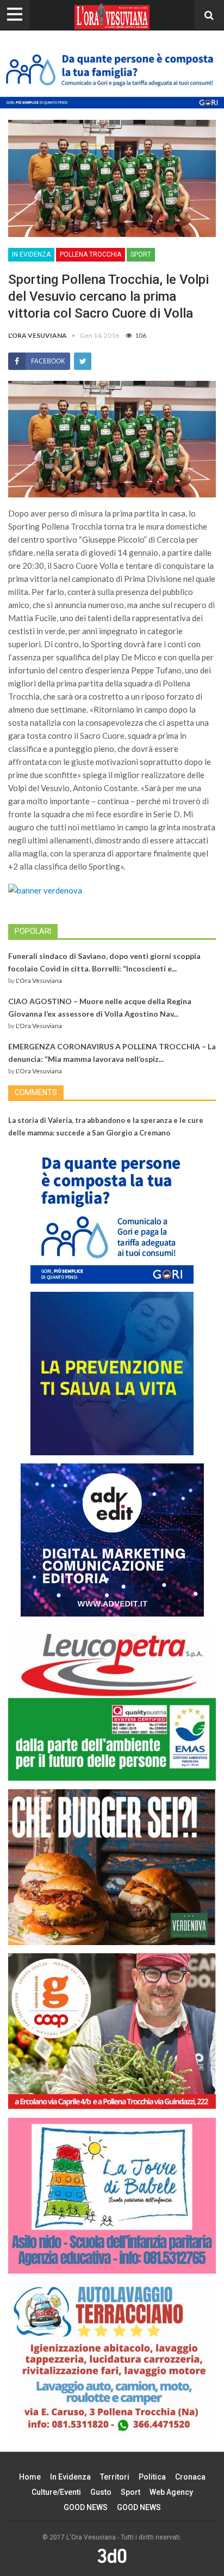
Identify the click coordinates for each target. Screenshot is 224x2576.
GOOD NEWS (86, 2507)
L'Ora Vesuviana (39, 980)
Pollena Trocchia (91, 254)
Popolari (33, 931)
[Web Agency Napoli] (112, 2555)
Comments (36, 1092)
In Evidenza (31, 254)
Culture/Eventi (56, 2492)
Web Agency (171, 2492)
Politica (152, 2477)
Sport (141, 254)
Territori (115, 2477)
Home (30, 2477)
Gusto (101, 2492)
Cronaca (190, 2477)
